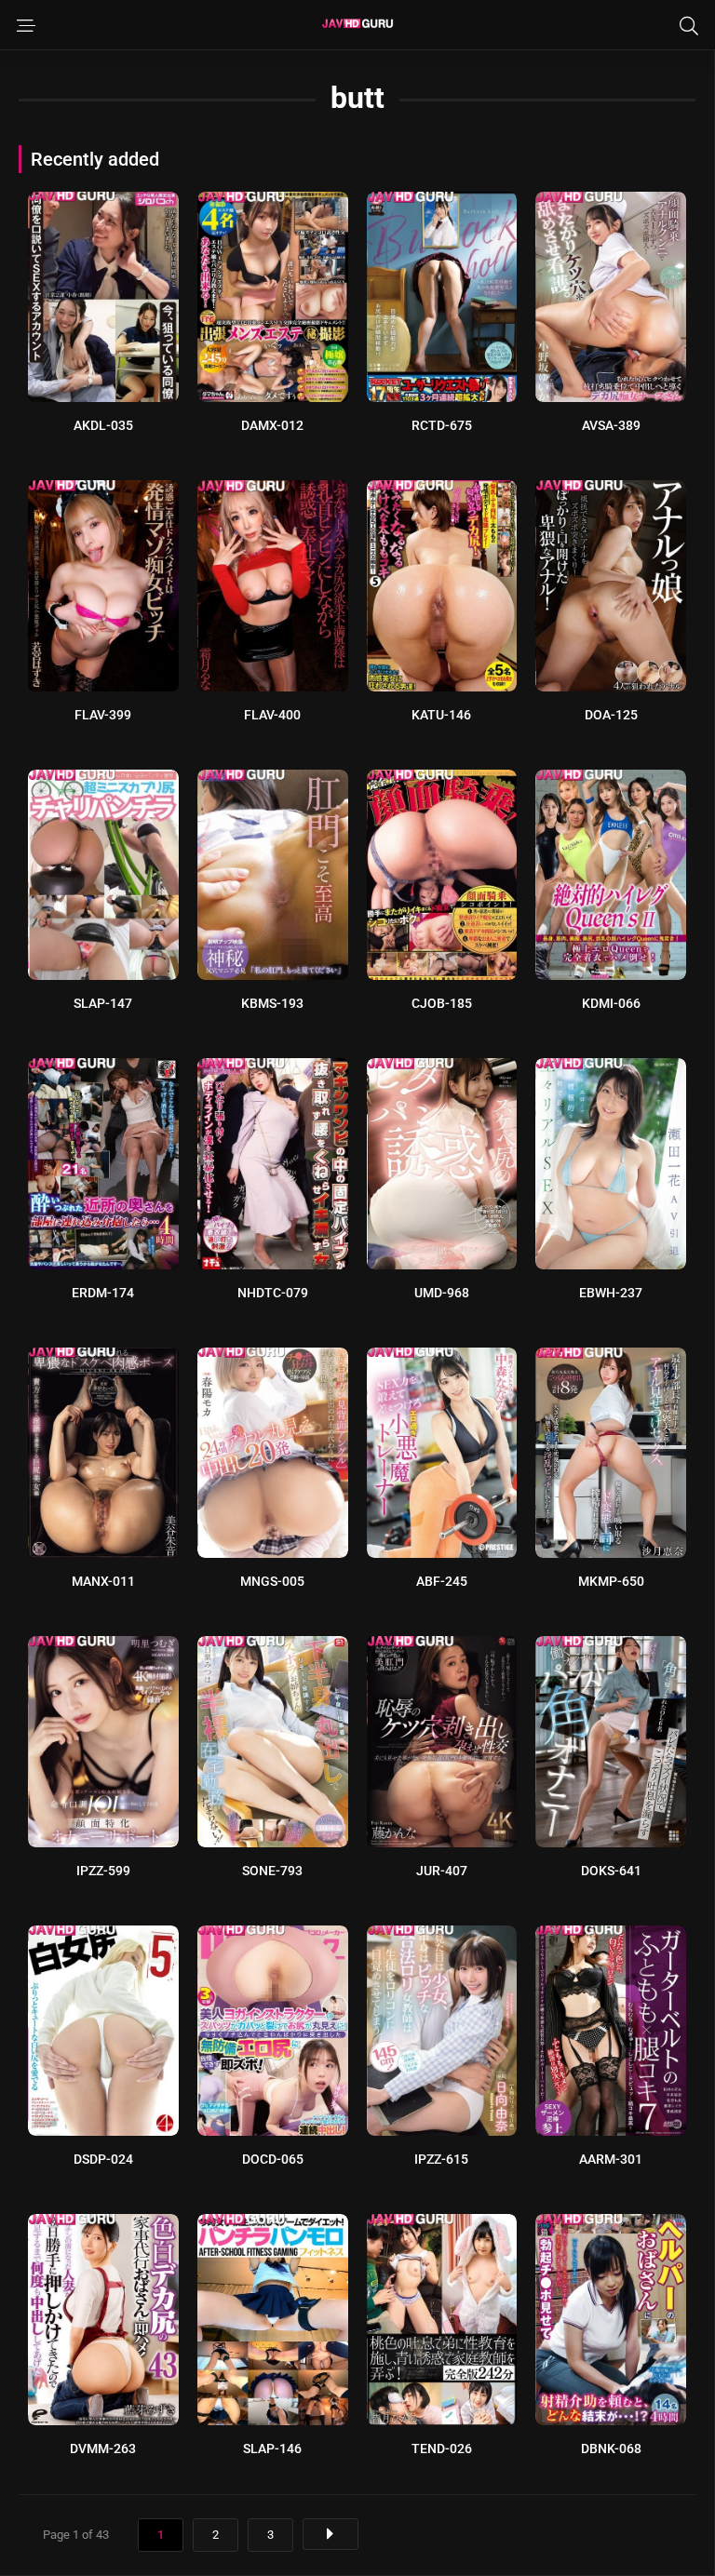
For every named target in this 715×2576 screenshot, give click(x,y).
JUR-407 (442, 1871)
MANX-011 (103, 1581)
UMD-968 (442, 1293)
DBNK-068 (611, 2449)
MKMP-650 (611, 1581)
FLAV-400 (272, 715)
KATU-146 (441, 715)
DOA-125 (611, 715)
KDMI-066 (611, 1003)
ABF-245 (442, 1581)
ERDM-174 (103, 1293)
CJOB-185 (442, 1003)
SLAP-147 (103, 1003)
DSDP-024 (103, 2159)
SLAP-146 (272, 2449)
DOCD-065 (273, 2159)
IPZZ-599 (103, 1871)
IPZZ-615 (441, 2159)
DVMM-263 (103, 2449)
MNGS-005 (272, 1581)
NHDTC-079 (273, 1293)
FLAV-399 (103, 715)
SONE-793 (272, 1871)
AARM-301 (611, 2159)
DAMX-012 (272, 425)
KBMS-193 (272, 1003)
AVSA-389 (611, 425)
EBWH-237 (611, 1293)
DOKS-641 (611, 1871)
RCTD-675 (442, 425)
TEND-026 (442, 2449)
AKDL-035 (103, 425)
